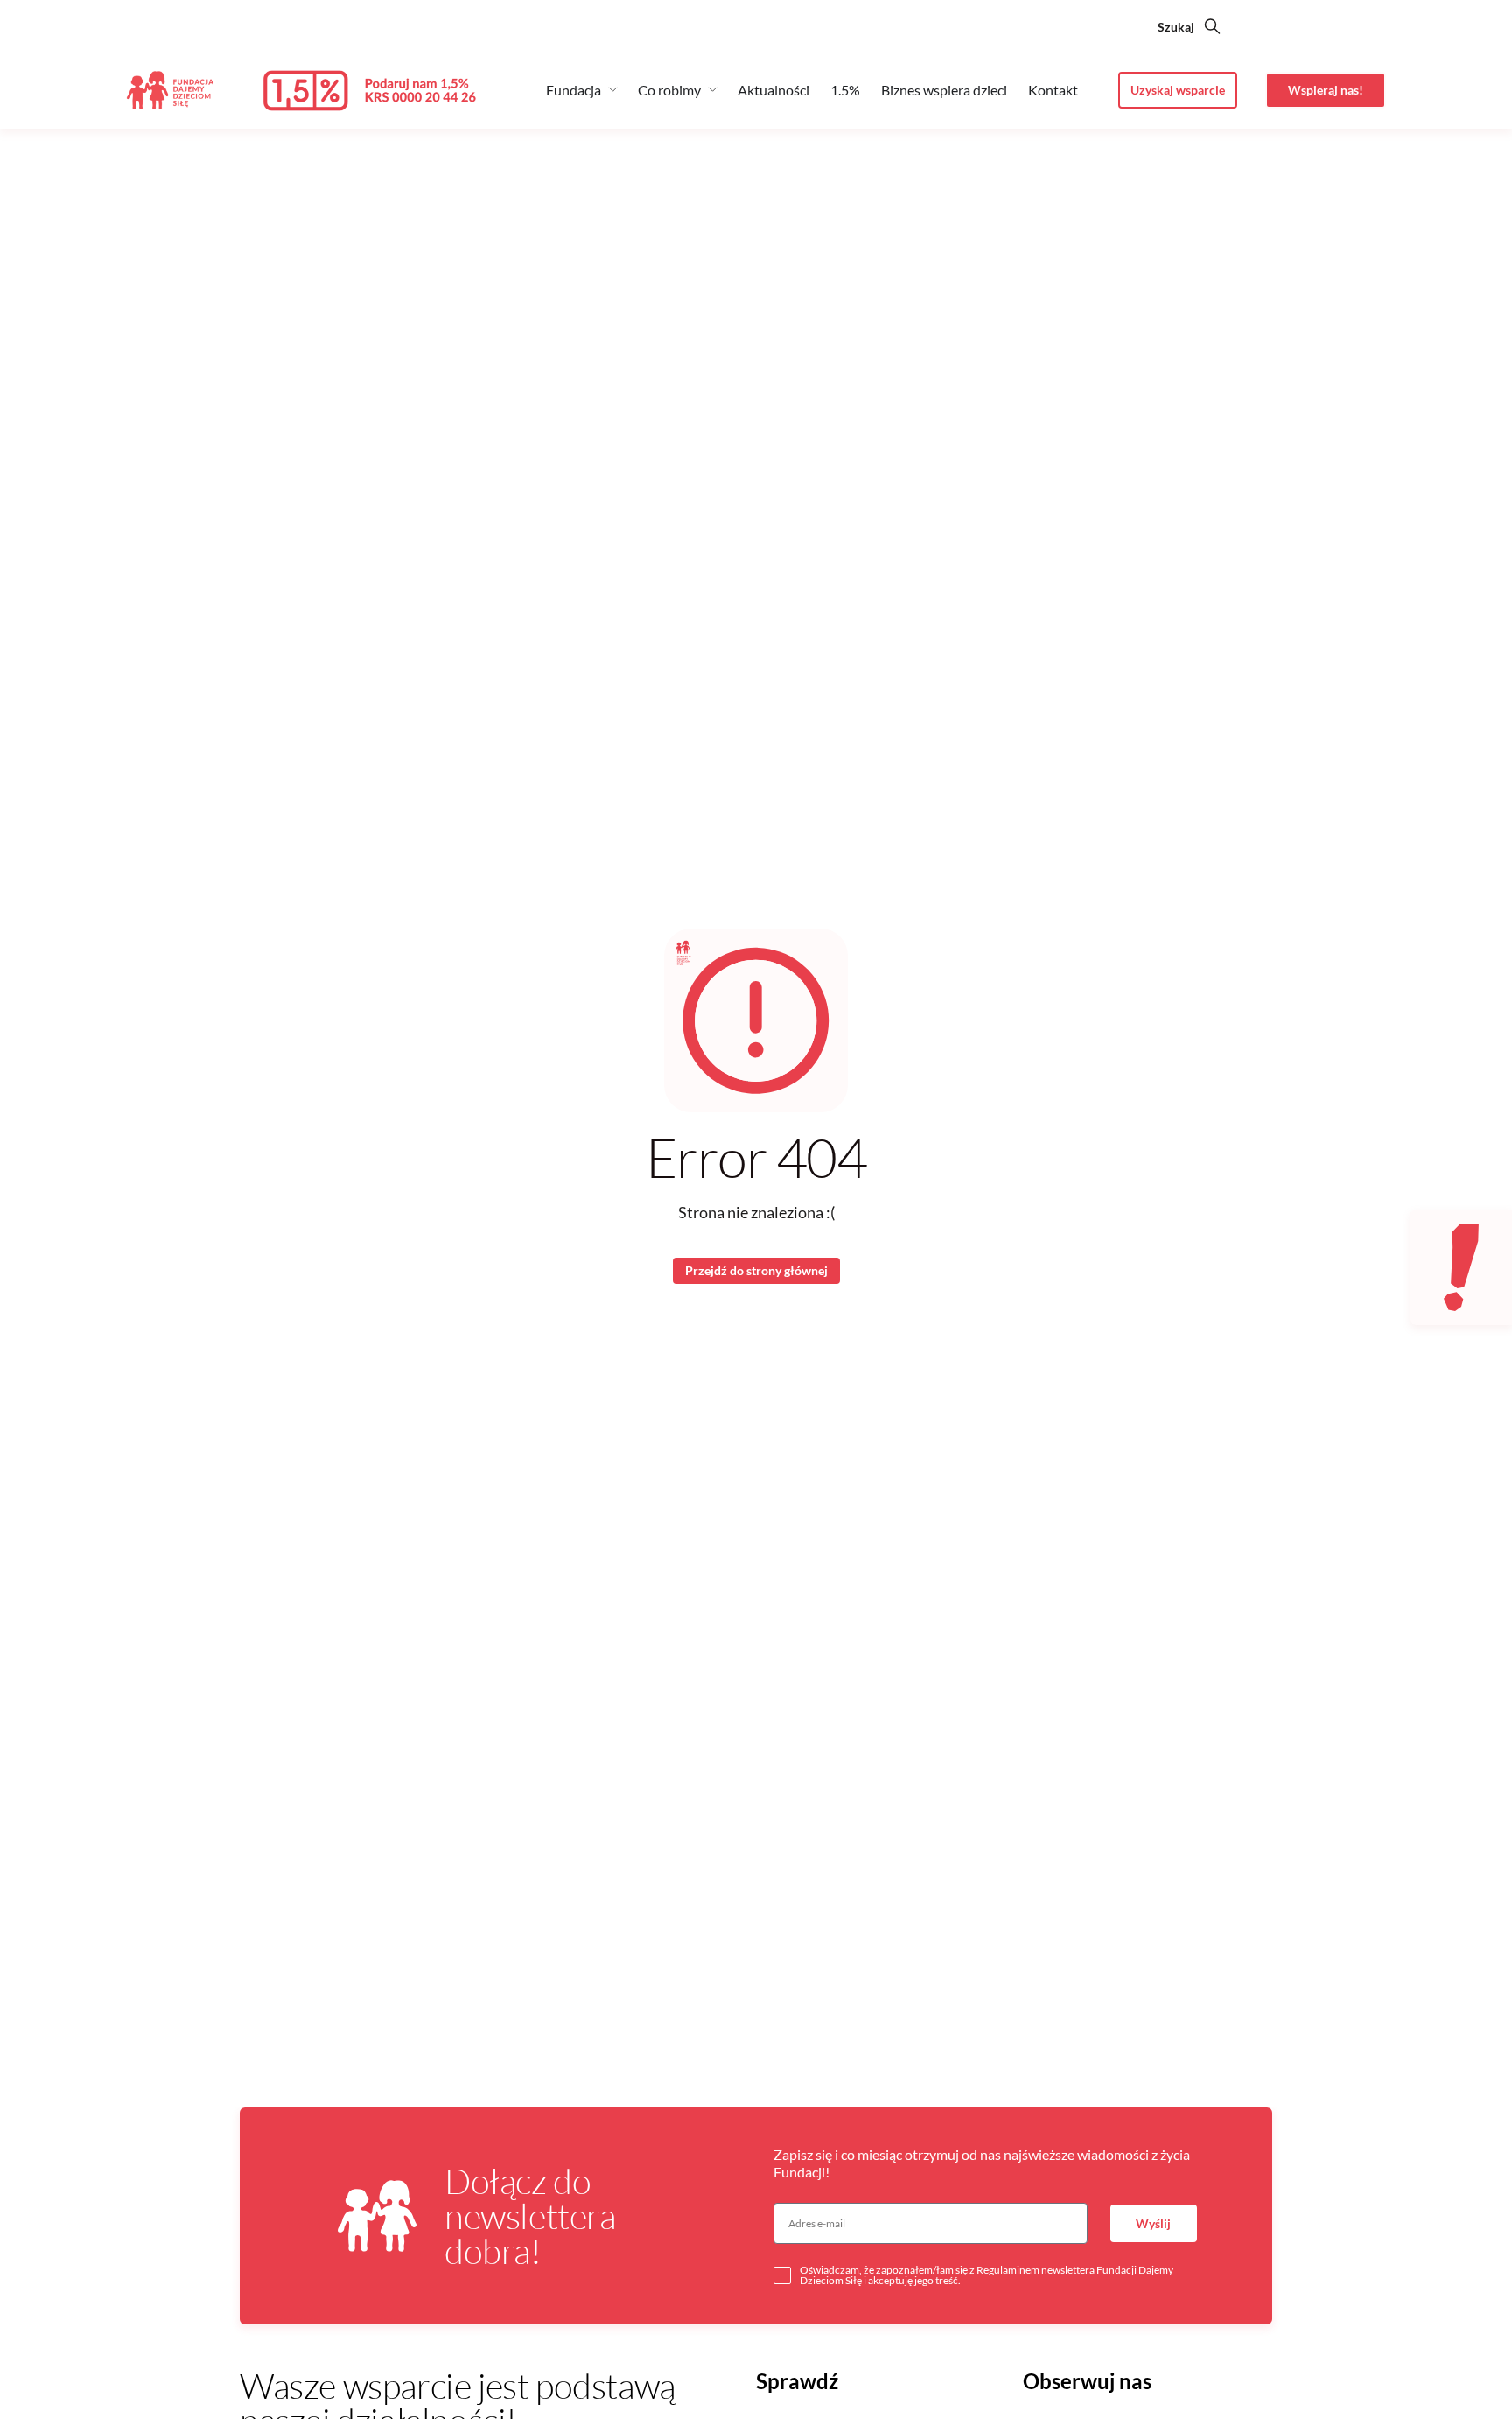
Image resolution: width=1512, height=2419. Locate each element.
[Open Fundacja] (613, 89)
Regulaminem (1008, 2270)
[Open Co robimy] (713, 89)
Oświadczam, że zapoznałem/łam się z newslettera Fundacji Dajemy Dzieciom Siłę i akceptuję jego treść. (987, 2275)
